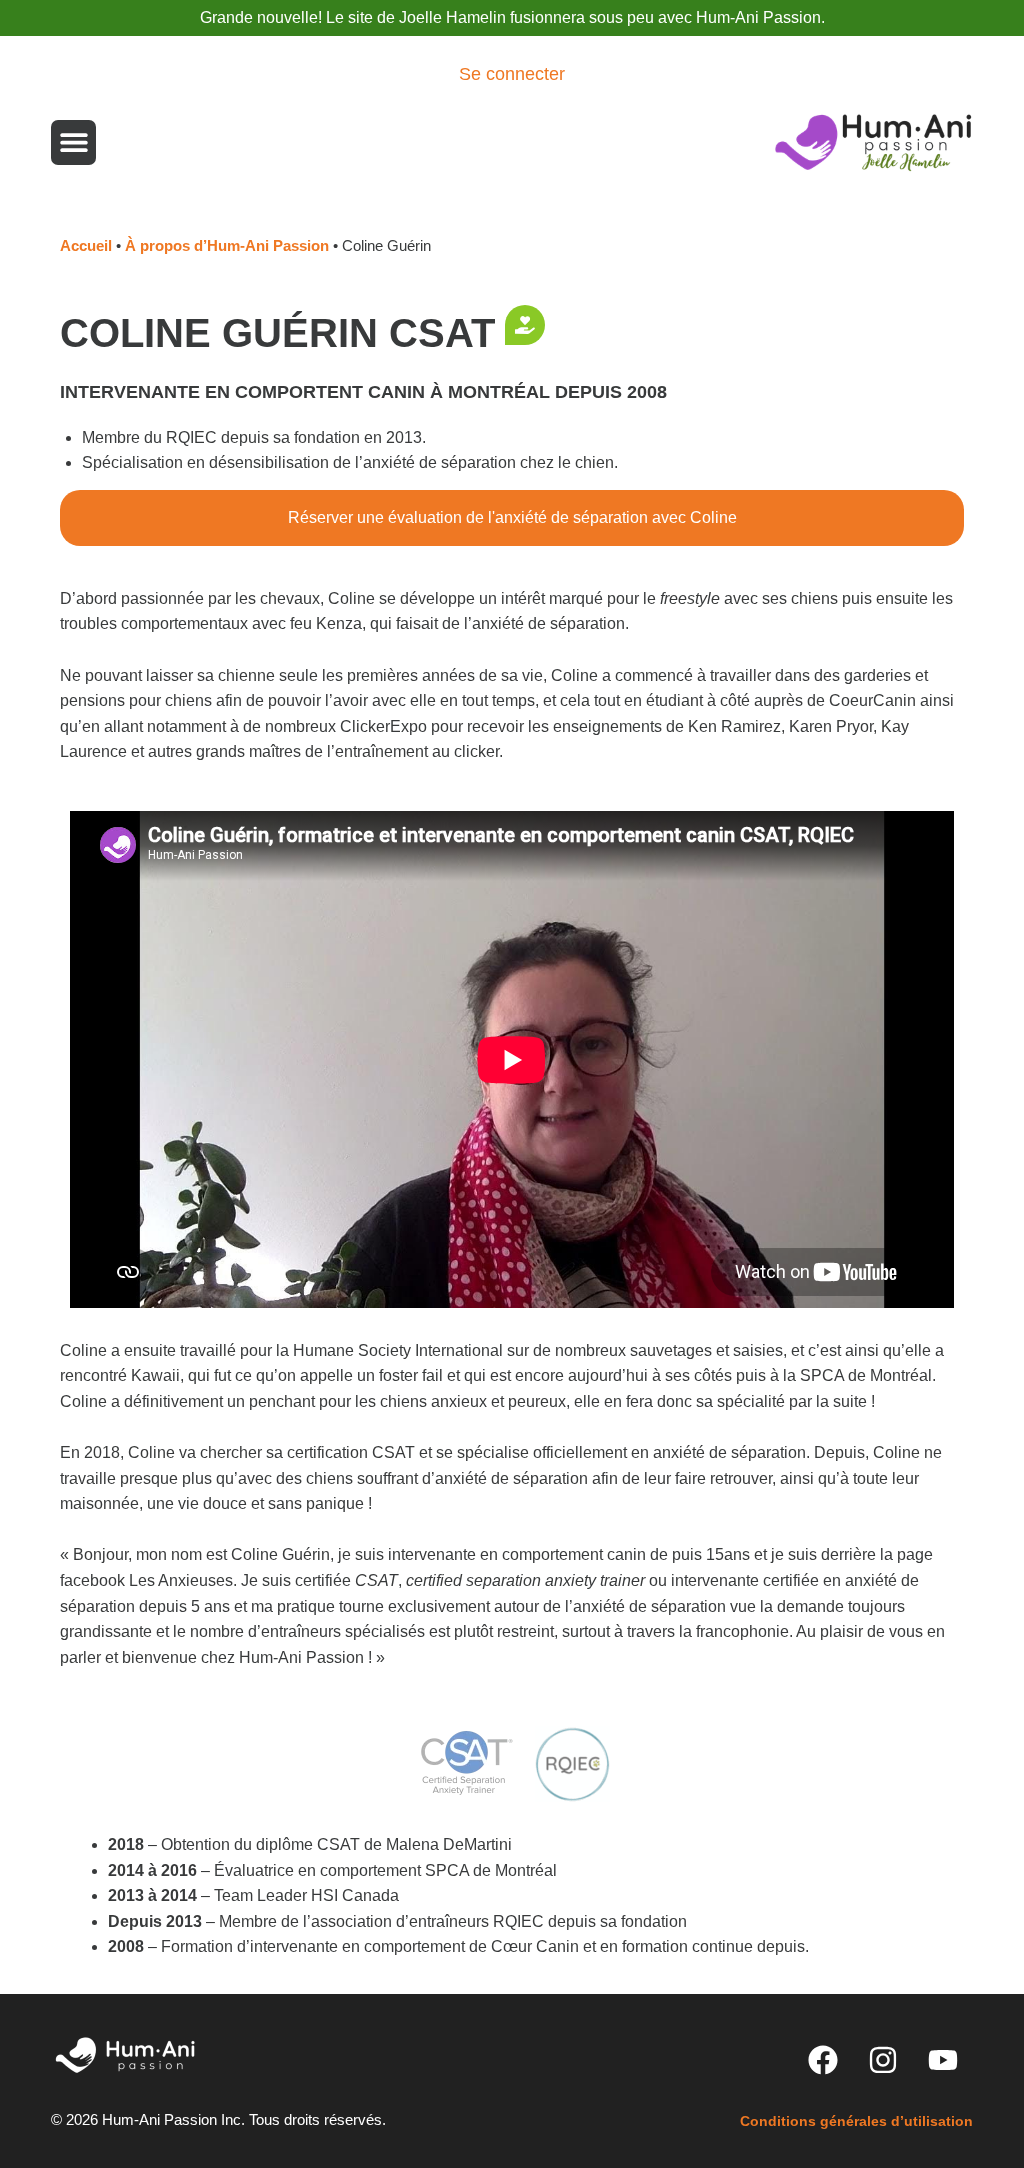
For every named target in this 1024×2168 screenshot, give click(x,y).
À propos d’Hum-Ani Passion (227, 245)
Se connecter (512, 74)
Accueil (86, 245)
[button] (73, 142)
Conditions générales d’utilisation (856, 2121)
